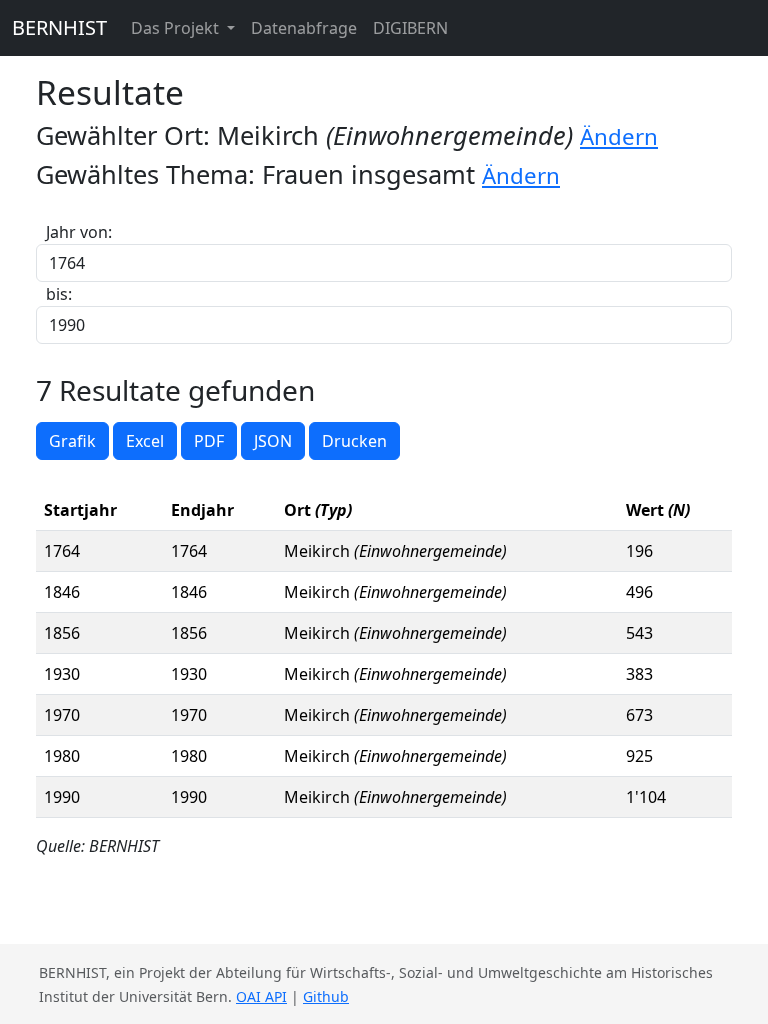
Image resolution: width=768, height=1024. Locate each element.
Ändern (619, 136)
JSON (273, 441)
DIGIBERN (410, 28)
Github (326, 996)
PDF (209, 441)
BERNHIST (59, 27)
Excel (145, 441)
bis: (59, 294)
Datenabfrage (304, 28)
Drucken (354, 441)
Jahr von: (79, 232)
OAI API (261, 996)
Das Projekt (177, 28)
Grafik (72, 441)
